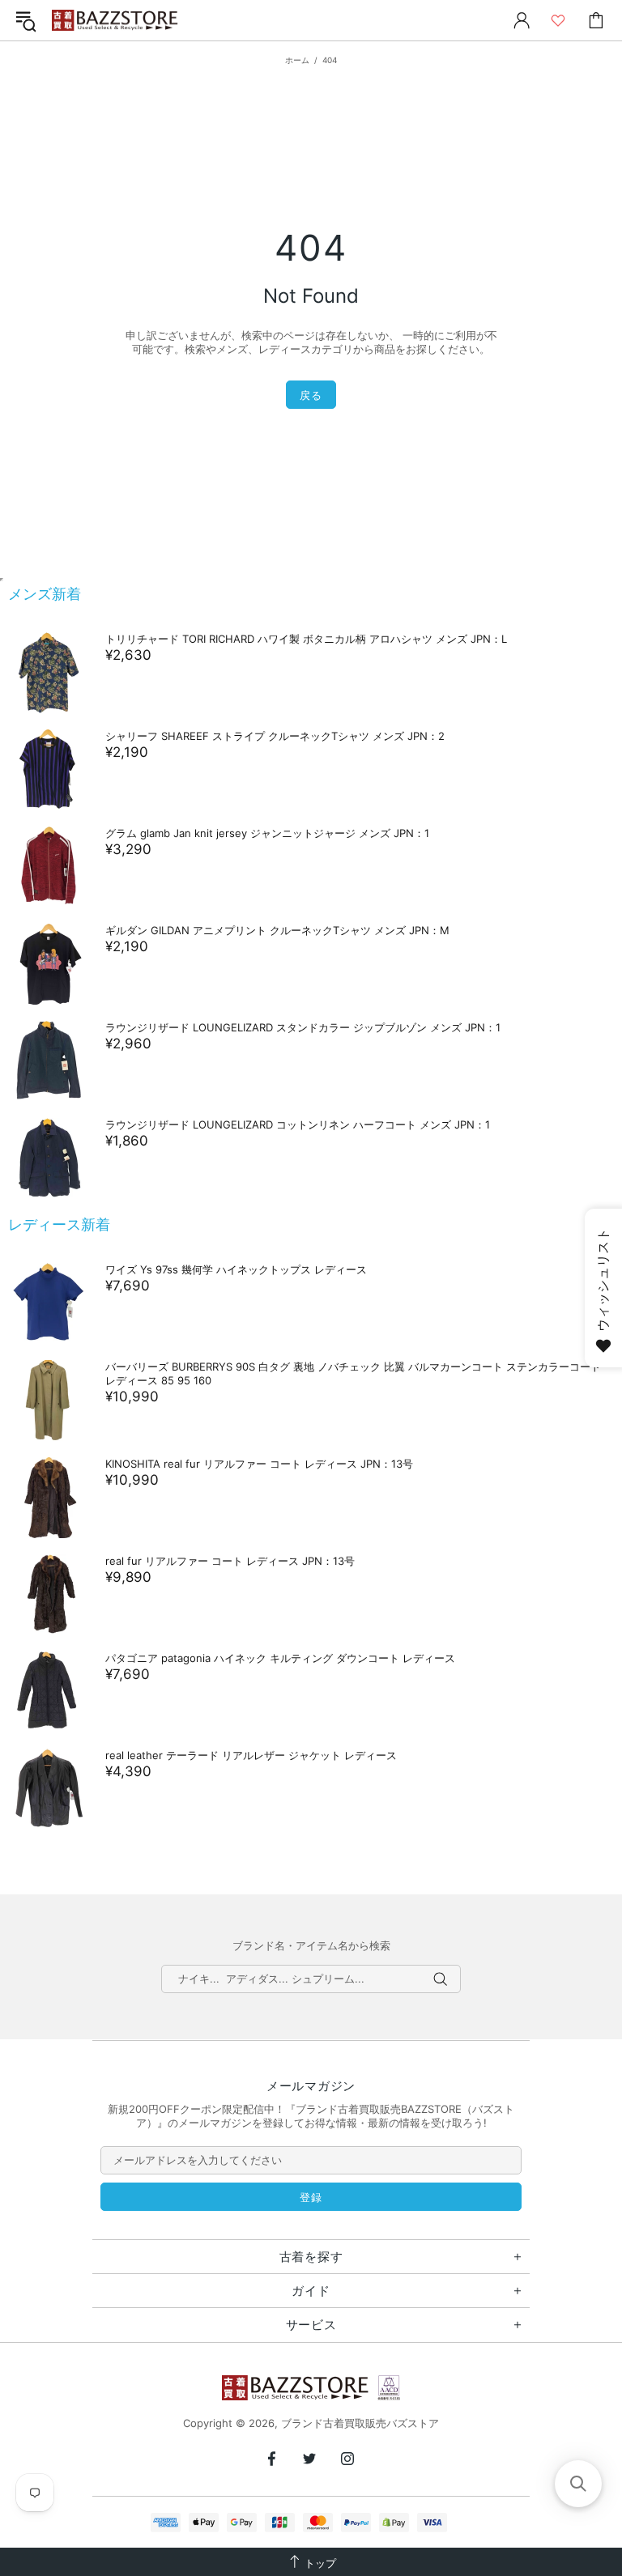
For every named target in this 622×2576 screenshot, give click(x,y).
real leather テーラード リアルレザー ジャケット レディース (251, 1755)
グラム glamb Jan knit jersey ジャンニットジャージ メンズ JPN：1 (267, 833)
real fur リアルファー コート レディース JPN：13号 (230, 1561)
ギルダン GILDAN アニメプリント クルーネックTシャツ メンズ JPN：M (277, 930)
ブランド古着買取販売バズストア (117, 21)
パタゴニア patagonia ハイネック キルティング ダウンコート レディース (280, 1658)
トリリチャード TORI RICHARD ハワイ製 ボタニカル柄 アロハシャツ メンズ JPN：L (306, 639)
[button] (578, 2484)
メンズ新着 (45, 594)
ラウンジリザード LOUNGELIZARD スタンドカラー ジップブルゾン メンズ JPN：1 (303, 1027)
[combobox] (311, 1979)
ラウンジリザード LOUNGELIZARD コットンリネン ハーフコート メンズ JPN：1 (298, 1124)
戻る (311, 395)
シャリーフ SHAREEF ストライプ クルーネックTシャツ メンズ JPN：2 (275, 736)
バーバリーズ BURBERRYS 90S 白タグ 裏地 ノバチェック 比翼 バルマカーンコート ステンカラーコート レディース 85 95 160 (353, 1373)
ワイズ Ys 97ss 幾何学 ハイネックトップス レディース (236, 1269)
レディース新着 (59, 1224)
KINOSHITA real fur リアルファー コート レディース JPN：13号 (259, 1464)
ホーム (297, 60)
